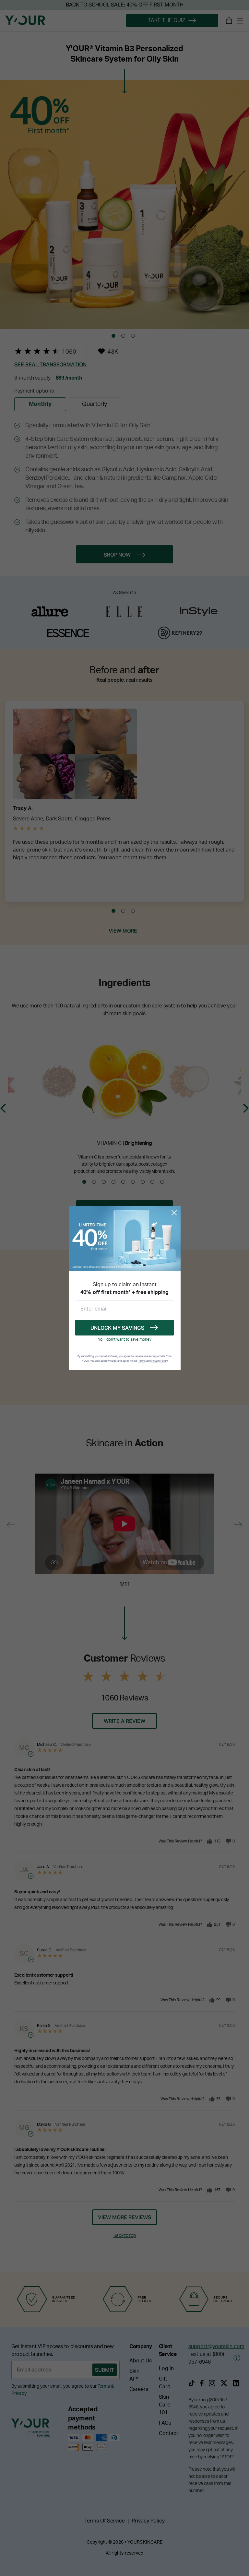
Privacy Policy (159, 1361)
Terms (142, 1361)
